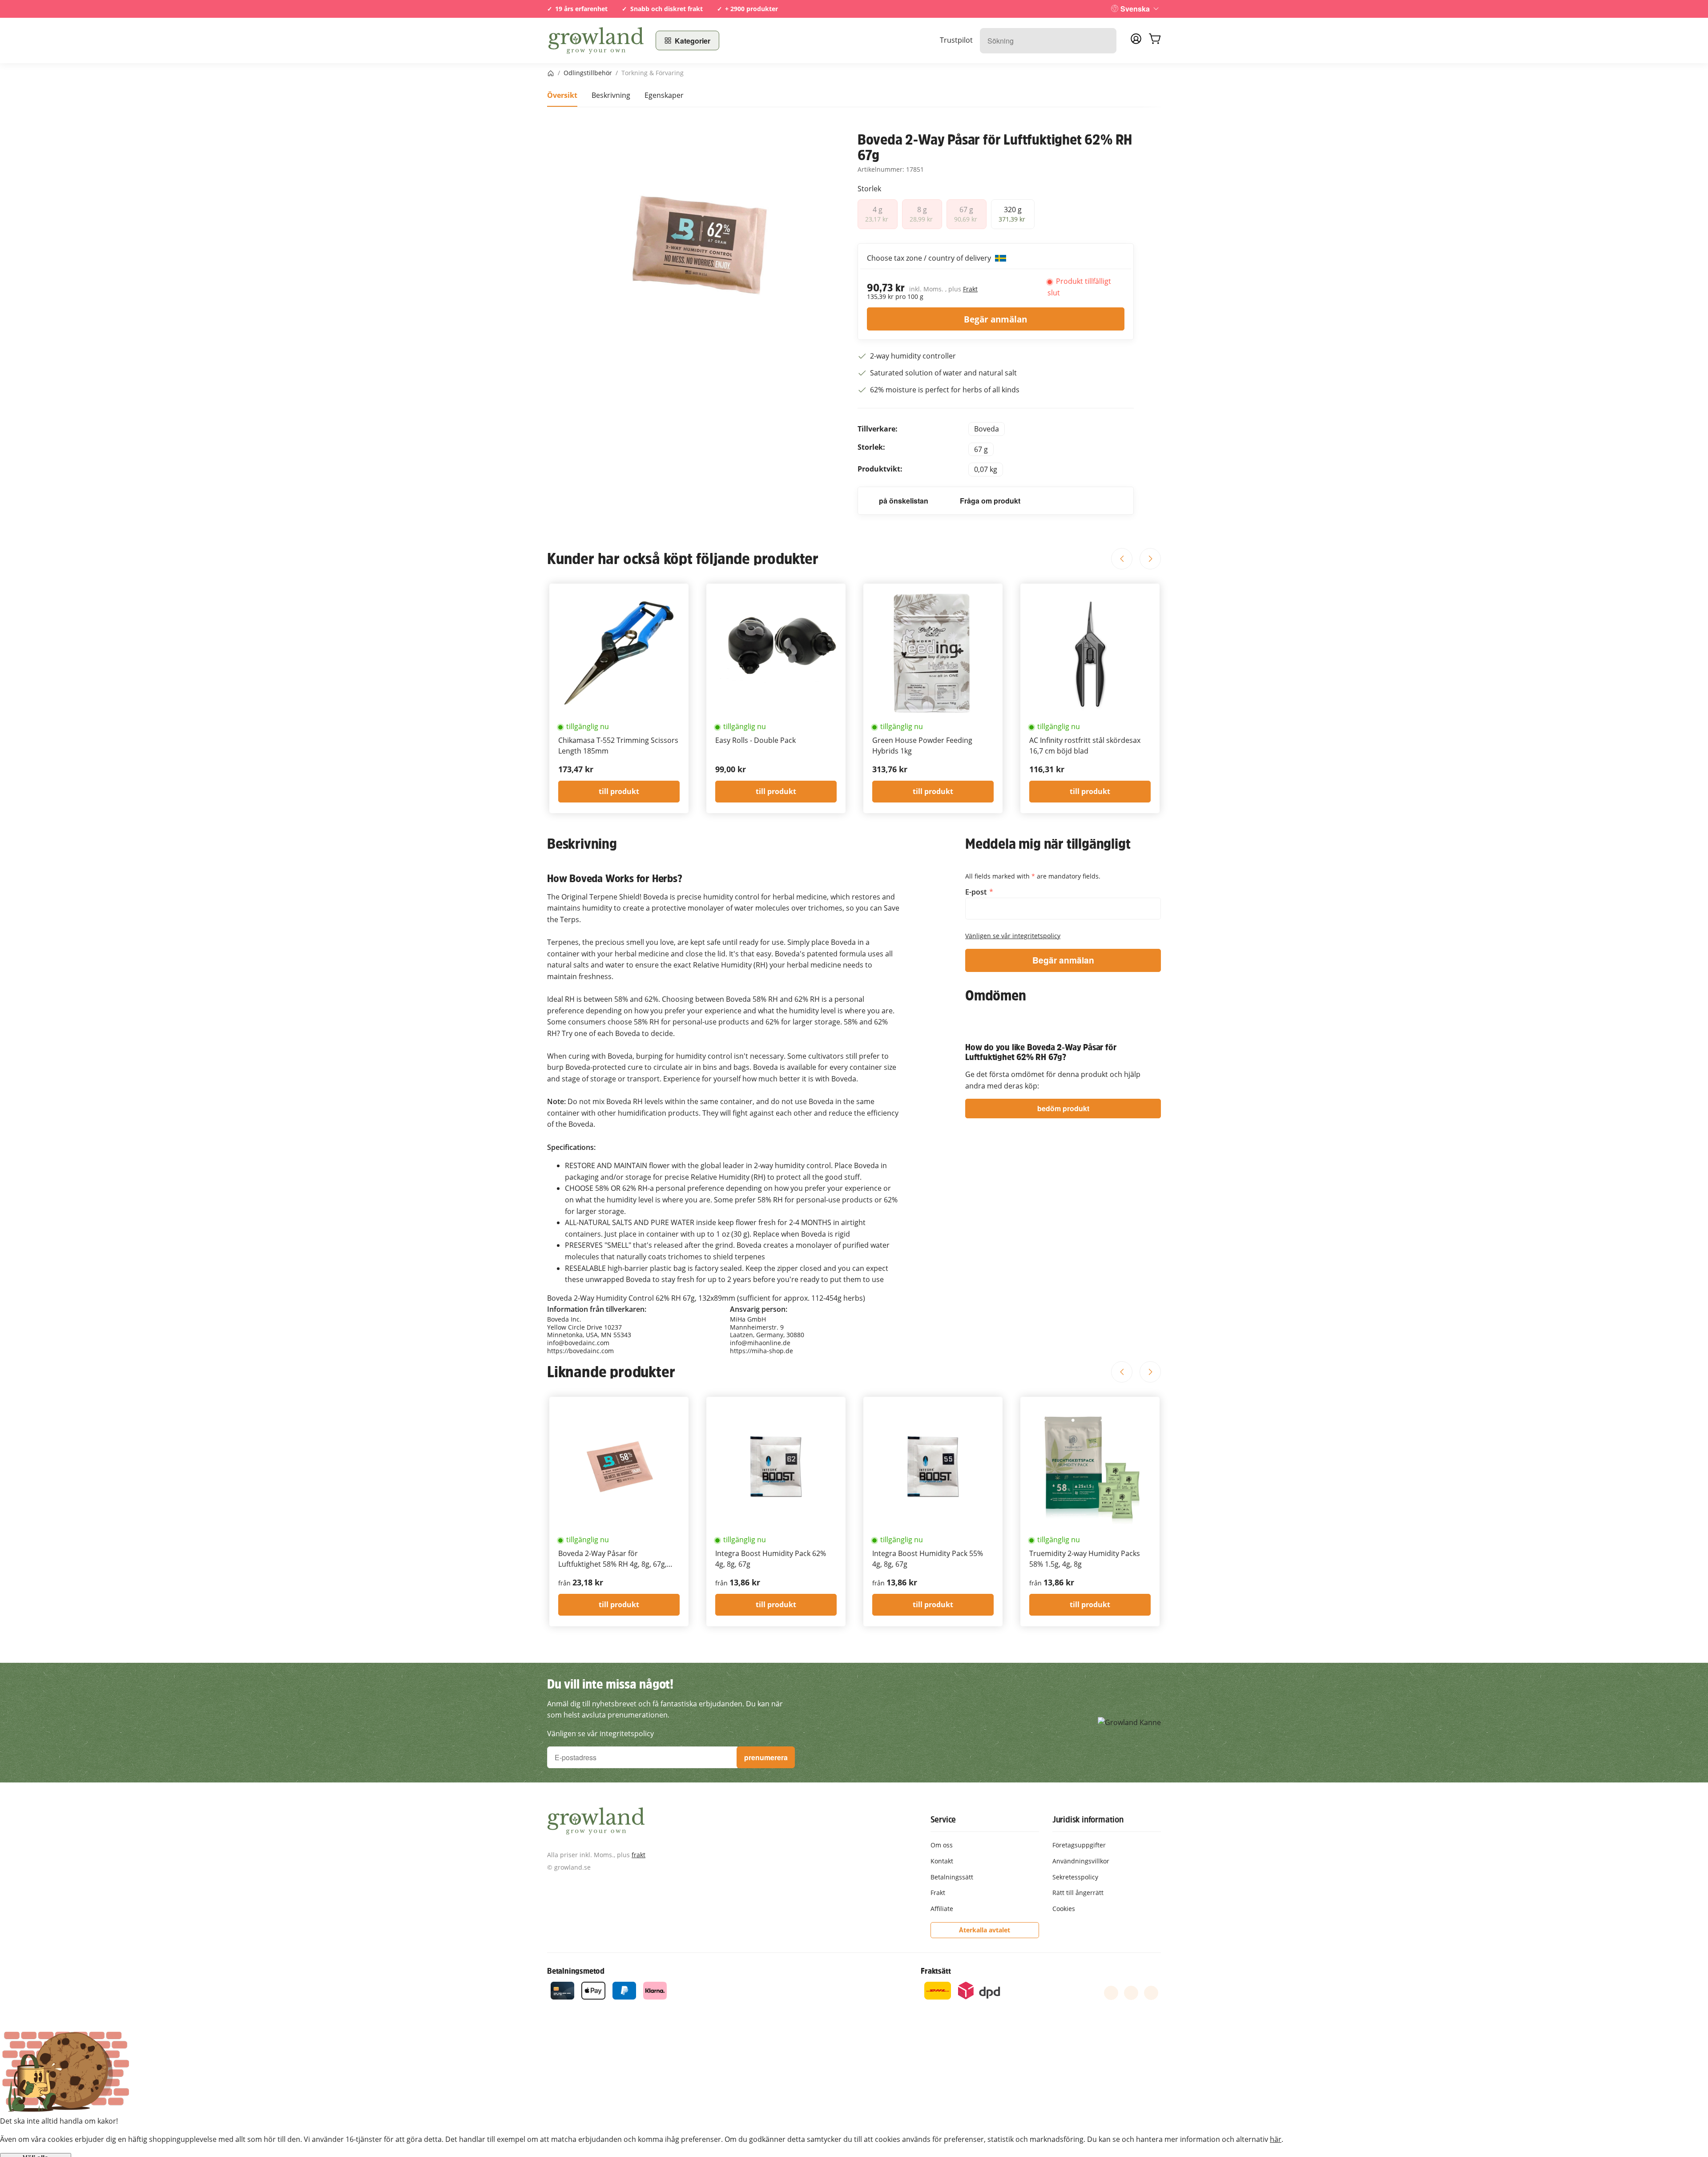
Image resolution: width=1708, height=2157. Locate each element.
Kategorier (693, 41)
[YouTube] (1131, 1993)
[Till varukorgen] (1155, 40)
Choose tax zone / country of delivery (930, 258)
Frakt (970, 289)
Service (943, 1819)
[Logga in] (1136, 41)
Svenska (1135, 9)
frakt (638, 1855)
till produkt (619, 791)
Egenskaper (664, 95)
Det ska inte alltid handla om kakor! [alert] (59, 2121)
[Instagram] (1151, 1993)
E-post (977, 892)
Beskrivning (611, 95)
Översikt (562, 95)
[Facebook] (1111, 1993)
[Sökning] (1105, 41)
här (1276, 2139)
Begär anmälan (995, 319)
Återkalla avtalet (985, 1930)
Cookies (1064, 1909)
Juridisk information (1088, 1819)
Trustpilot (956, 40)
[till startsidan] (596, 40)
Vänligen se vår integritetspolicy (1013, 936)
